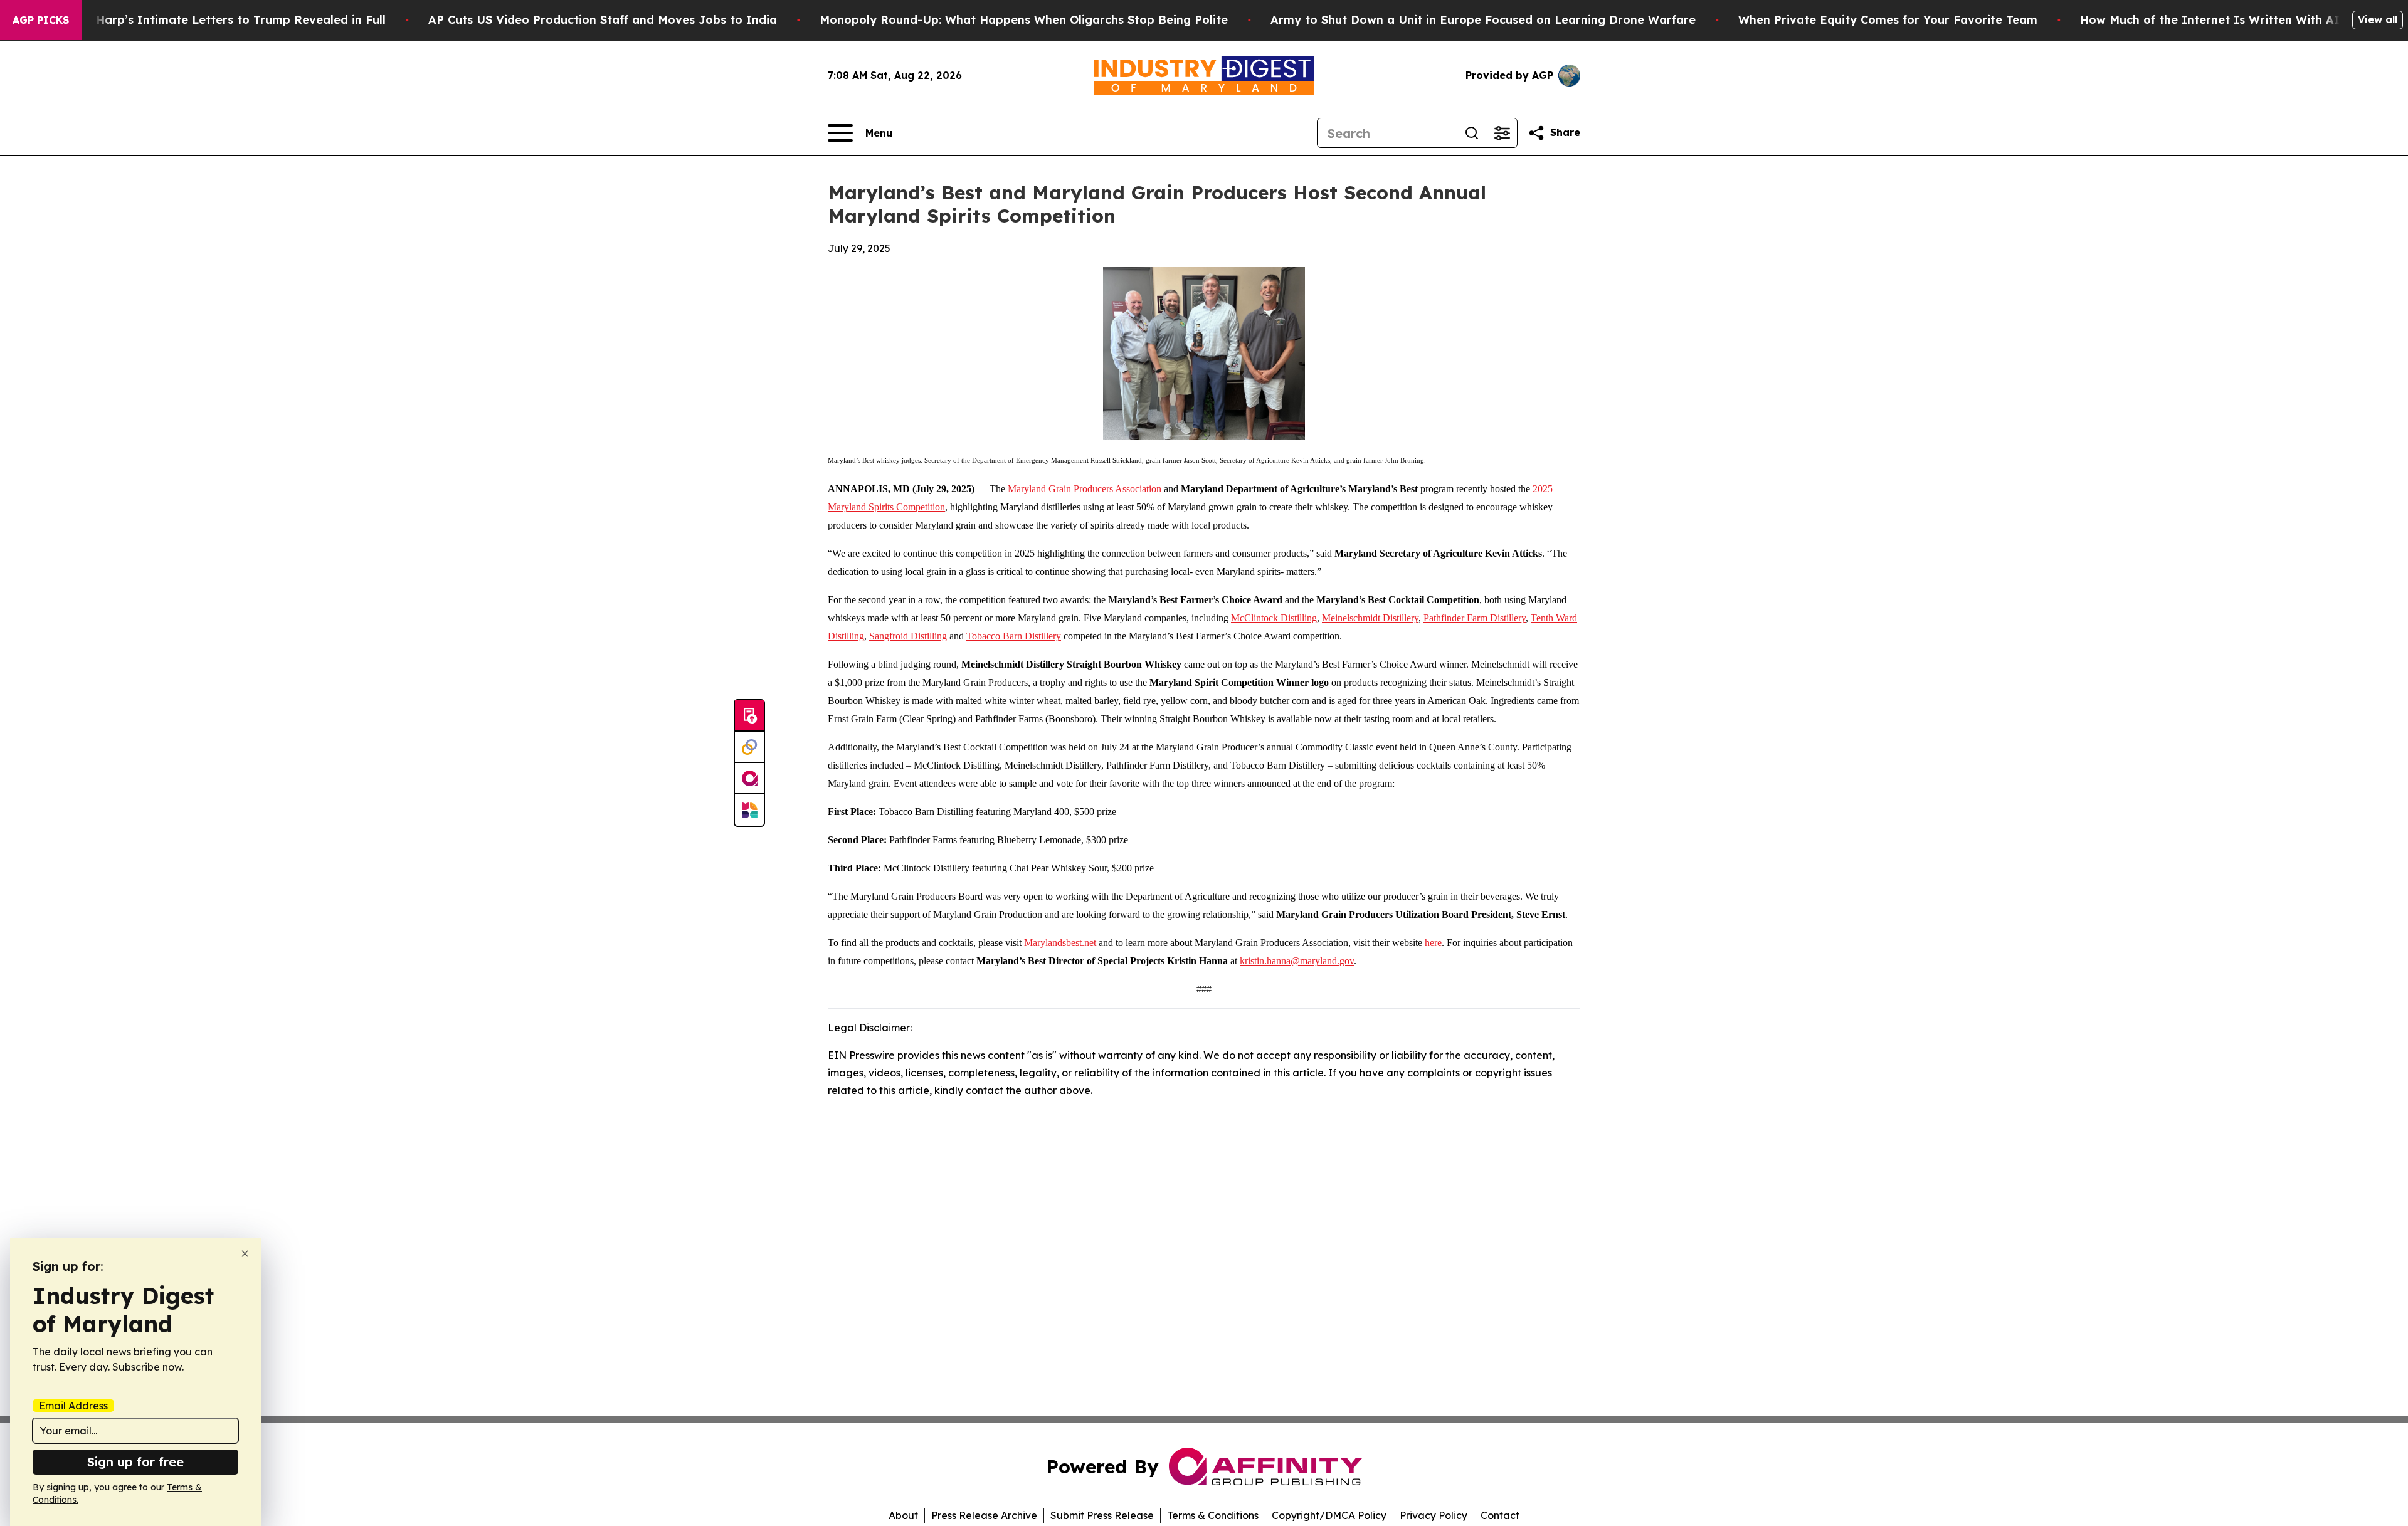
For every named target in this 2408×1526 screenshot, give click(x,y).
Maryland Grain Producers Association (1085, 489)
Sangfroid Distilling (908, 636)
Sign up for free (135, 1462)
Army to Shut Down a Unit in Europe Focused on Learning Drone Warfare (1483, 20)
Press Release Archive (984, 1515)
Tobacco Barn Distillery (1014, 636)
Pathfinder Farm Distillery (1475, 618)
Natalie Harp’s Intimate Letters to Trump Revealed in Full (218, 20)
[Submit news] (749, 716)
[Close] (245, 1254)
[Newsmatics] (749, 810)
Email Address (73, 1406)
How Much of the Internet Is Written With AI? (2213, 20)
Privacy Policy (1434, 1515)
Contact (1500, 1515)
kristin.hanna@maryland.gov (1297, 961)
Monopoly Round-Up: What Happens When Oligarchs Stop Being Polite (1024, 20)
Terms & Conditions (1213, 1515)
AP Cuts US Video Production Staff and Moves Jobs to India (603, 20)
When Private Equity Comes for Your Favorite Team (1888, 20)
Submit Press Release (1102, 1515)
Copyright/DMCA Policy (1329, 1515)
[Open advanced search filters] (1502, 133)
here (1432, 943)
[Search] (1472, 133)
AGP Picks (41, 20)
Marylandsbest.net (1060, 943)
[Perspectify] (749, 747)
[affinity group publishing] (749, 779)
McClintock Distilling (1274, 618)
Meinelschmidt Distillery (1370, 618)
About (903, 1515)
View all (2378, 19)
